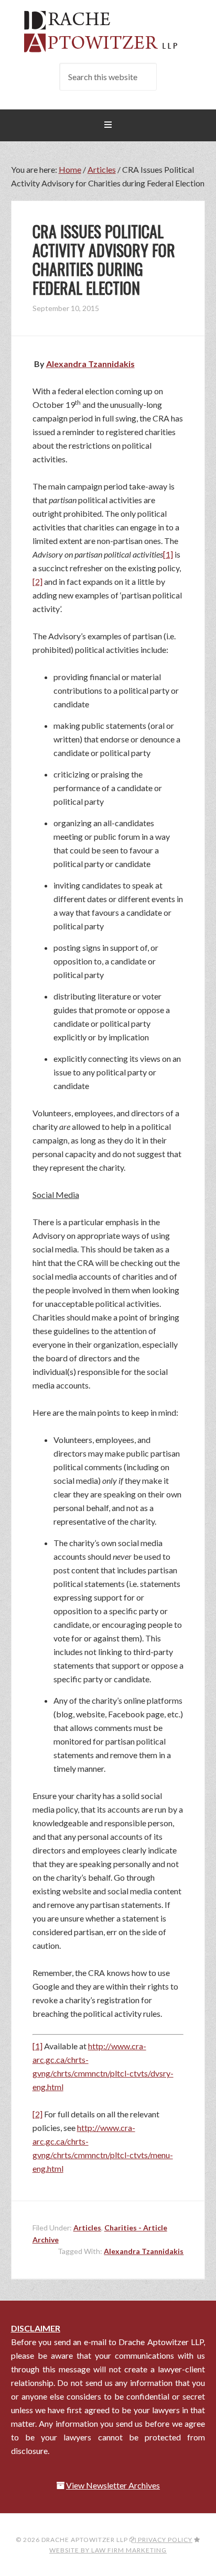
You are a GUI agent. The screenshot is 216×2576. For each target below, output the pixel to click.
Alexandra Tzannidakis (144, 2251)
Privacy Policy (164, 2540)
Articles (87, 2228)
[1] (168, 554)
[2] (37, 581)
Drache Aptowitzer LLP (108, 31)
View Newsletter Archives (113, 2485)
